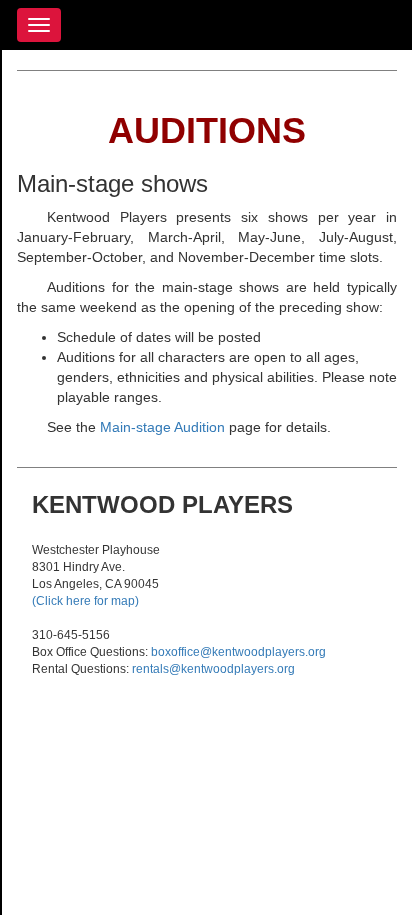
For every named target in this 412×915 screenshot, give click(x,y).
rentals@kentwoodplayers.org (213, 669)
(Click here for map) (85, 601)
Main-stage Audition (162, 427)
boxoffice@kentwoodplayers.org (238, 652)
